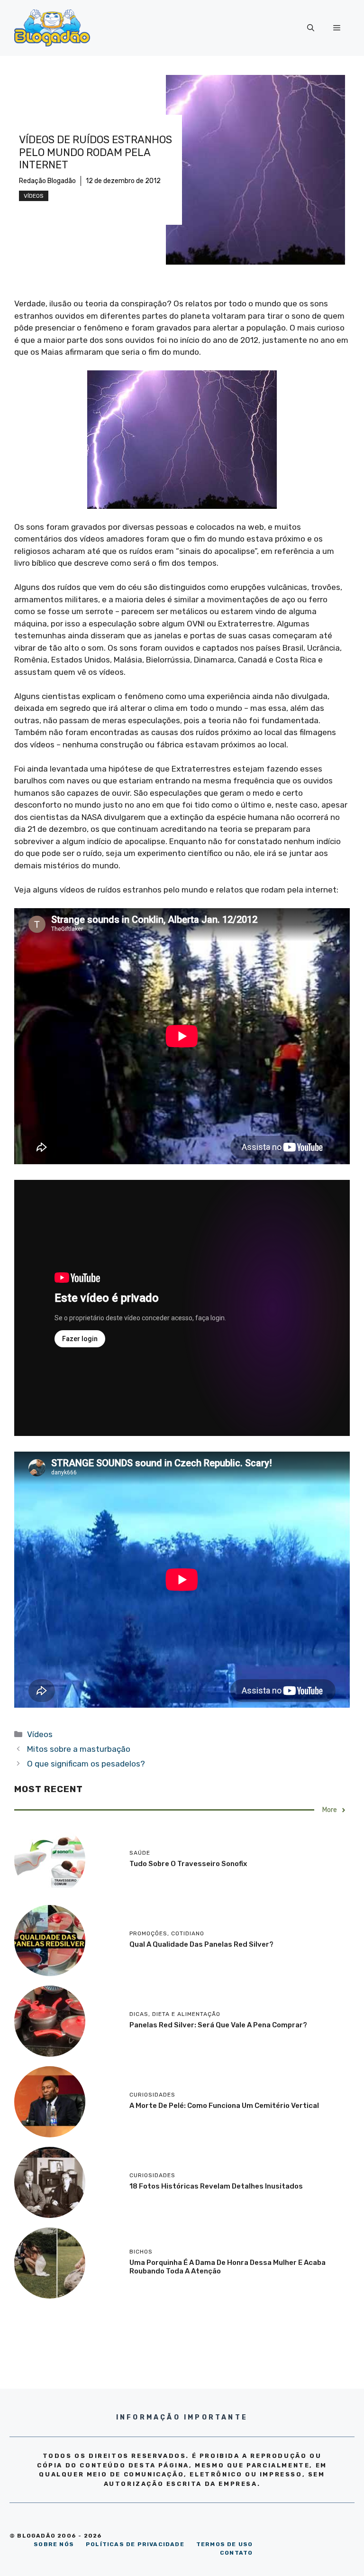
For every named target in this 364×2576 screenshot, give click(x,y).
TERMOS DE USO (225, 2544)
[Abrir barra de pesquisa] (311, 28)
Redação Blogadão (47, 181)
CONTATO (236, 2553)
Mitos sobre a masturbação (79, 1749)
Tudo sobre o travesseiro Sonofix (188, 1864)
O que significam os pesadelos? (86, 1764)
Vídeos (34, 196)
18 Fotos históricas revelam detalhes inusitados (216, 2186)
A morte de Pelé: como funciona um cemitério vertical (224, 2106)
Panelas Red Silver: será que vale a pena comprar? (218, 2025)
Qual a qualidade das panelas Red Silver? (201, 1944)
